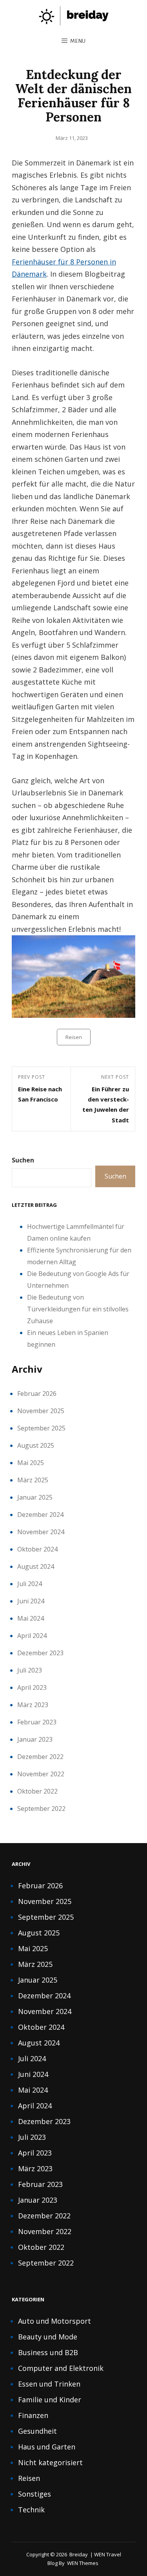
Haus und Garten (47, 2447)
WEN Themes (83, 2563)
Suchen (23, 1160)
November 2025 (41, 1411)
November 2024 (41, 1532)
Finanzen (33, 2415)
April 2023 (32, 1687)
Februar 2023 (37, 1722)
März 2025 (33, 1480)
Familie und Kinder (50, 2400)
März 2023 (33, 1705)
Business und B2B (48, 2352)
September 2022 (41, 1809)
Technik (31, 2510)
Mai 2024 (31, 1618)
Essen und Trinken (49, 2384)
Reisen (74, 1037)
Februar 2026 (37, 1394)
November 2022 (41, 1774)
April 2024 (32, 1636)
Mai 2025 (31, 1463)
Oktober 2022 (37, 1791)
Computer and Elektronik (61, 2368)
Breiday (79, 2554)
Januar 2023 (35, 1739)
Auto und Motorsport (54, 2321)
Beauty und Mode (48, 2337)
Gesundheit (37, 2431)
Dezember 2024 (40, 1515)
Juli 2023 (30, 1670)
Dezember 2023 (40, 1653)
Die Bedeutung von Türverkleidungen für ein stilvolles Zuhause (78, 1309)
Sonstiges (34, 2494)
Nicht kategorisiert (50, 2462)
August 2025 (36, 1445)
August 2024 (36, 1566)
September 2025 (41, 1428)
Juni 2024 (31, 1601)
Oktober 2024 (37, 1549)
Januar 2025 (35, 1497)
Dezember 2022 (40, 1757)
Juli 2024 (30, 1584)
